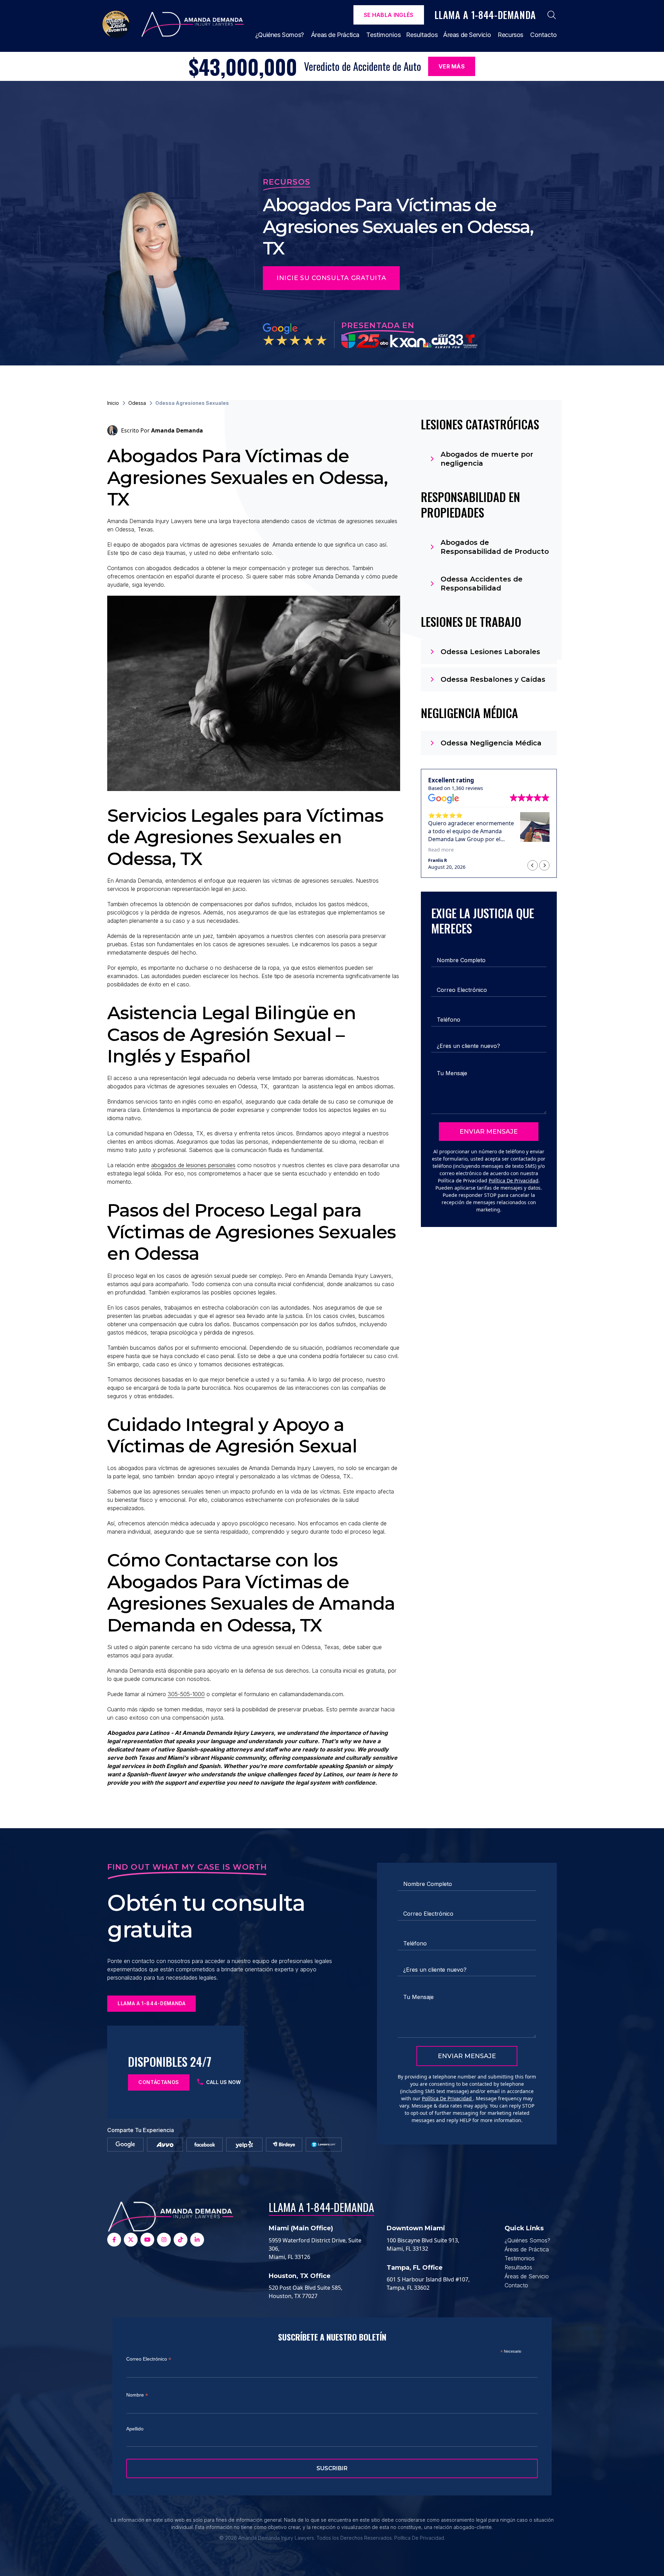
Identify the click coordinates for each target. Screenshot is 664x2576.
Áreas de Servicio (467, 35)
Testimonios (384, 35)
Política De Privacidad (514, 1180)
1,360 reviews (467, 788)
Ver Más (452, 66)
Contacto (543, 35)
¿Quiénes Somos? (280, 35)
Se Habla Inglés (389, 15)
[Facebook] (205, 2145)
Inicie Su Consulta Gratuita (331, 278)
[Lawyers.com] (324, 2145)
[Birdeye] (284, 2145)
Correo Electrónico (149, 2359)
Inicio (113, 403)
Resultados (422, 35)
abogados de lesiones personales (193, 1165)
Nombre (137, 2395)
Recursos (510, 35)
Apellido (135, 2429)
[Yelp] (244, 2145)
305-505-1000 (186, 1694)
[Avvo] (165, 2145)
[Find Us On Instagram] (164, 2240)
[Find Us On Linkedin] (197, 2240)
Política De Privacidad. (420, 2538)
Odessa (137, 403)
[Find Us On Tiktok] (181, 2240)
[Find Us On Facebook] (114, 2240)
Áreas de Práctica (335, 35)
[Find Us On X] (131, 2240)
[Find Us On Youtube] (147, 2240)
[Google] (125, 2145)
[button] (544, 865)
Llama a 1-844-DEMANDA (321, 2207)
